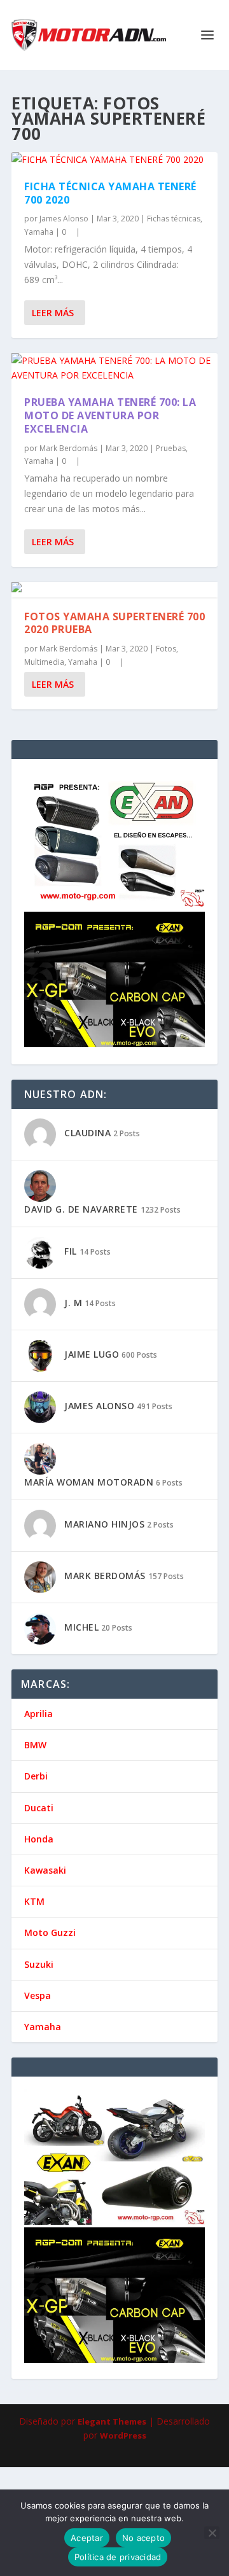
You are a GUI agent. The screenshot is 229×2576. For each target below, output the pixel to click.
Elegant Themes (112, 2421)
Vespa (38, 1995)
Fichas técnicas (174, 219)
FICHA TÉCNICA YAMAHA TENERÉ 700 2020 (110, 193)
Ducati (39, 1808)
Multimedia (44, 662)
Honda (39, 1839)
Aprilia (38, 1714)
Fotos (166, 649)
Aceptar (87, 2538)
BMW (35, 1745)
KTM (34, 1901)
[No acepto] (212, 2533)
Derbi (36, 1776)
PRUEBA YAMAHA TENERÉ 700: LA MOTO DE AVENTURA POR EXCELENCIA (110, 415)
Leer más (53, 313)
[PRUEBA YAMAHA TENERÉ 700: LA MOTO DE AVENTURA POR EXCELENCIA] (114, 368)
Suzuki (39, 1964)
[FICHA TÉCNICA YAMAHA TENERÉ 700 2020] (114, 160)
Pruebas (171, 448)
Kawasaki (45, 1870)
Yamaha (39, 232)
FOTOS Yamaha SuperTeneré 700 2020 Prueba (114, 623)
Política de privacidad (118, 2557)
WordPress (123, 2435)
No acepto (143, 2538)
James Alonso (64, 219)
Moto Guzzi (50, 1932)
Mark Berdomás (68, 448)
